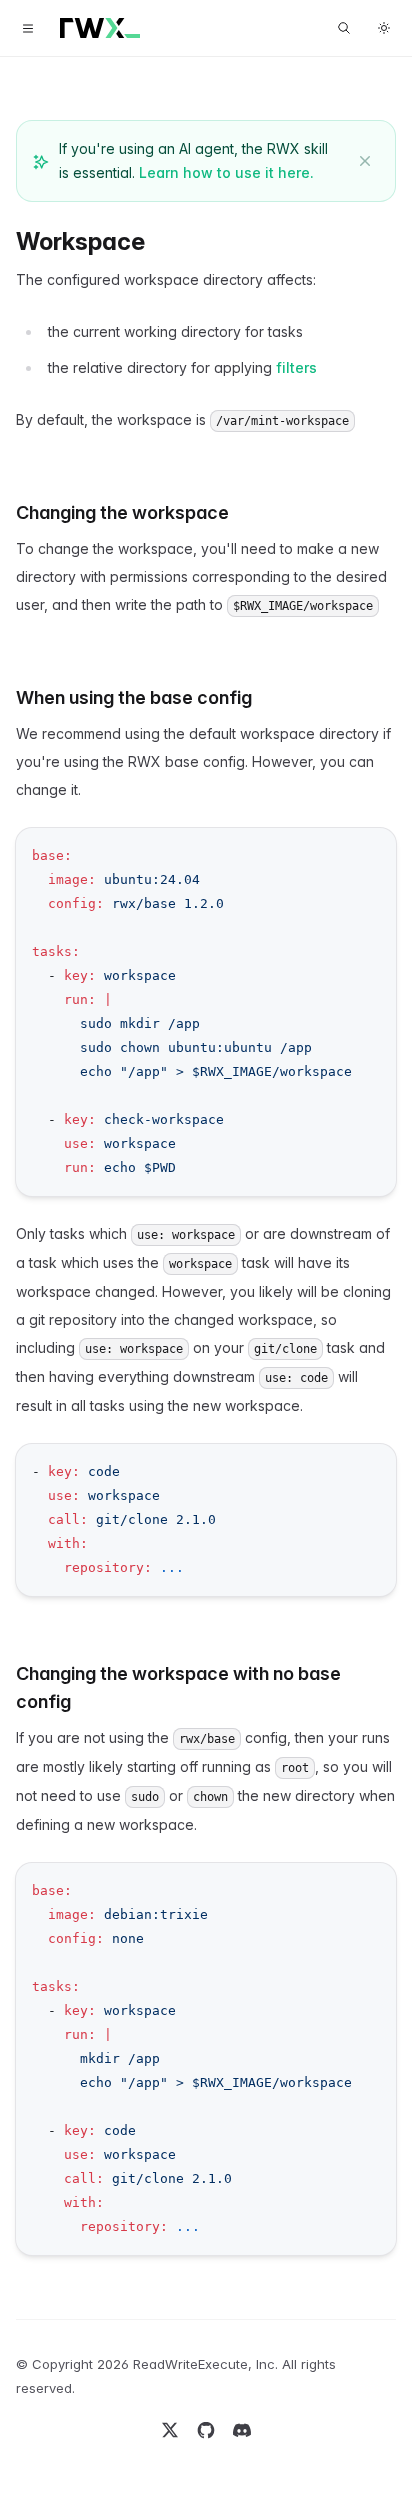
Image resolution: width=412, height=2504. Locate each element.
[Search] (344, 28)
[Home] (100, 28)
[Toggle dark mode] (384, 28)
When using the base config (134, 697)
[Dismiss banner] (365, 161)
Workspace (80, 241)
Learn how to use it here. (226, 172)
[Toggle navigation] (28, 28)
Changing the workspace (122, 512)
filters (296, 367)
